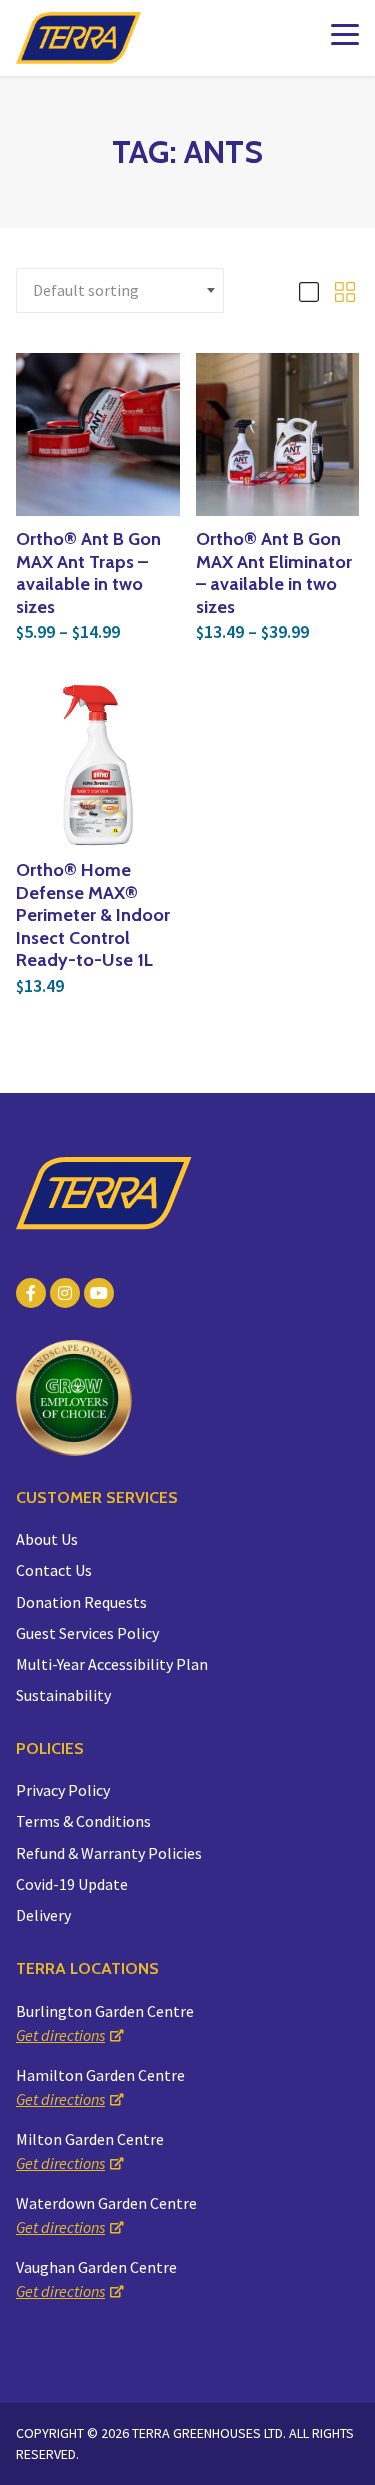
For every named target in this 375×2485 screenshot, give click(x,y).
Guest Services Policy (87, 1633)
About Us (47, 1539)
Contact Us (54, 1570)
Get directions (60, 2035)
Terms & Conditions (83, 1821)
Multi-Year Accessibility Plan (112, 1664)
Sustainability (63, 1695)
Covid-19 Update (72, 1884)
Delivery (43, 1915)
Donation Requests (81, 1602)
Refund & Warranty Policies (109, 1853)
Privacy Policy (63, 1790)
